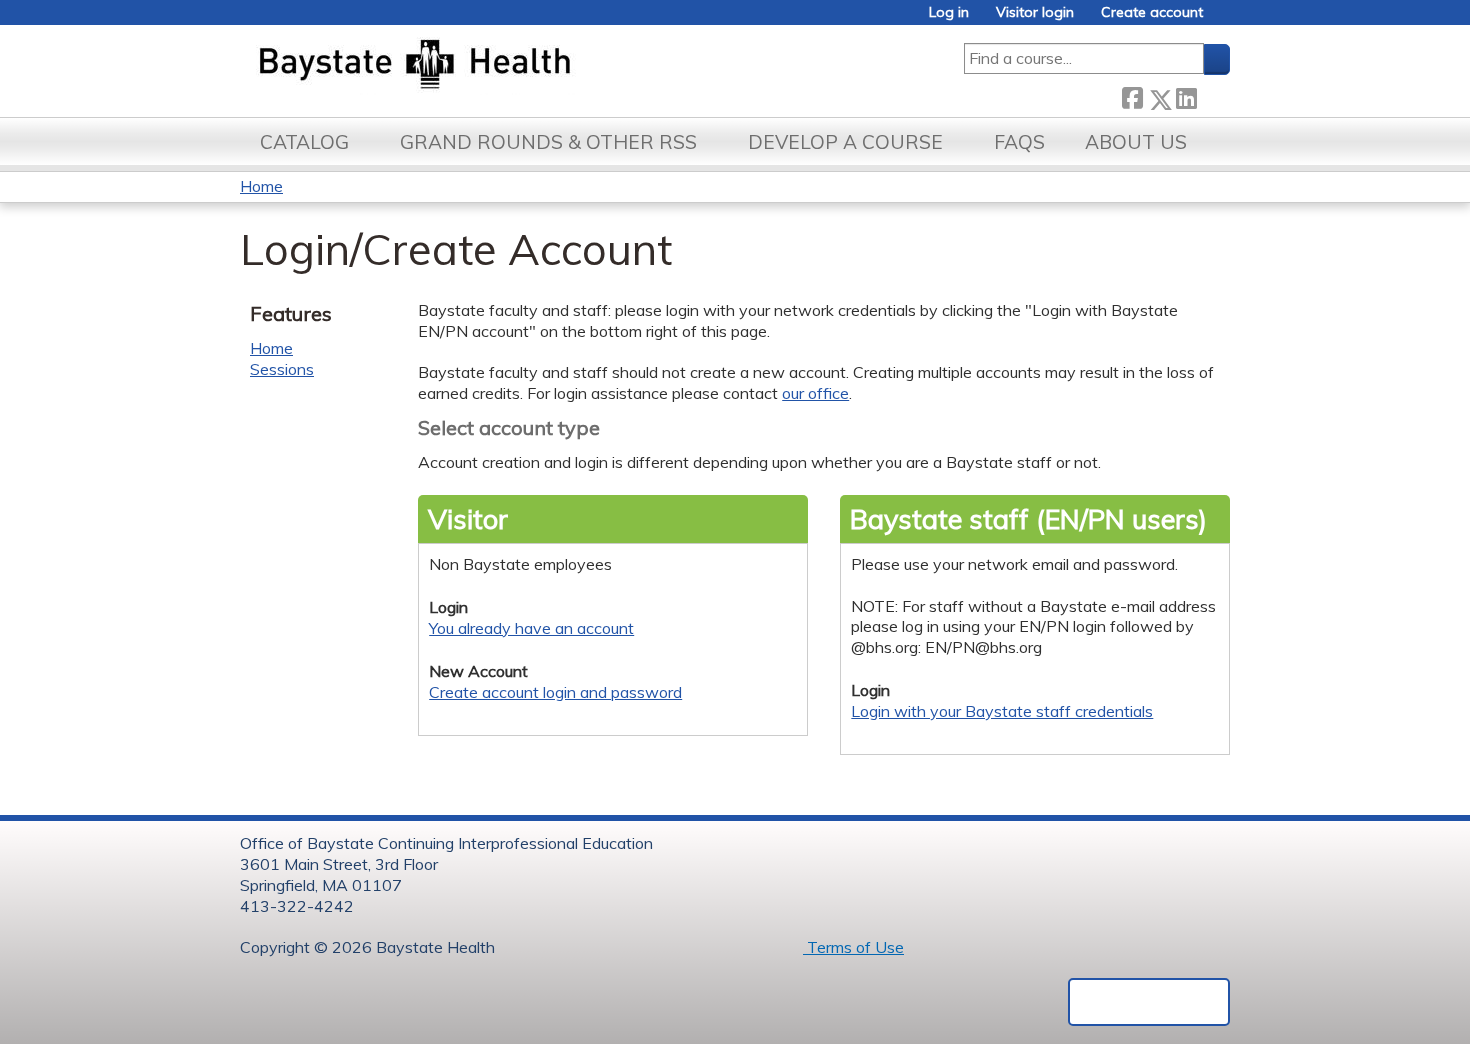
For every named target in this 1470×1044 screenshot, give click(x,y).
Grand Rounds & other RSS (548, 142)
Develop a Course (845, 142)
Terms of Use (853, 947)
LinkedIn (1186, 95)
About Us (1136, 142)
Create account (1152, 12)
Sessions (282, 369)
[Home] (508, 66)
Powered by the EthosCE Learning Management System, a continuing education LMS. (1149, 1002)
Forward (1213, 95)
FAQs (1019, 142)
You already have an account (531, 628)
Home (261, 186)
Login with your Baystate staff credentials (1002, 711)
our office (815, 393)
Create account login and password (555, 692)
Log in (949, 12)
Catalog (304, 142)
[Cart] (1224, 19)
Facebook (1132, 95)
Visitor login (1035, 12)
